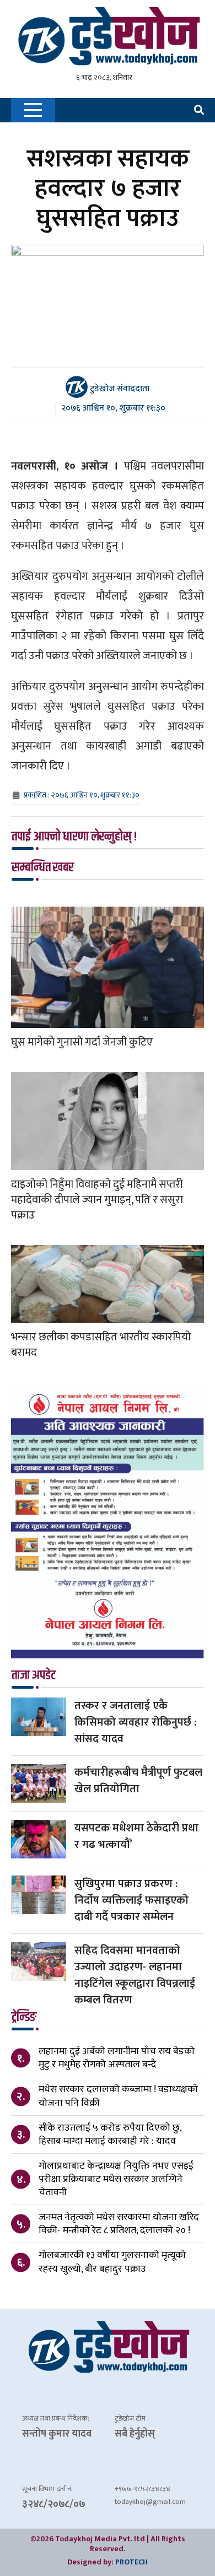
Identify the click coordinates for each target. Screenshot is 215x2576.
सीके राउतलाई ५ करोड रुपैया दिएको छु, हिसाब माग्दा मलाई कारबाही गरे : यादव (110, 2135)
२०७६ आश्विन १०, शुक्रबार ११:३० (113, 408)
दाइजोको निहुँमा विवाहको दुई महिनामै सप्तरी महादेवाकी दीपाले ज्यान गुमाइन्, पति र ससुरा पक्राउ (97, 1200)
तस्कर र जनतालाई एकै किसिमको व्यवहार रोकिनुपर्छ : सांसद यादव (135, 1722)
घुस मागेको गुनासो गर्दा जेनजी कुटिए (82, 1042)
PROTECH (131, 2562)
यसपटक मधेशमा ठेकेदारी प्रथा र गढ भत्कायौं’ (136, 1836)
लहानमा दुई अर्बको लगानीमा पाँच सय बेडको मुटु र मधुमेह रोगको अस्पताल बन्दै (117, 2058)
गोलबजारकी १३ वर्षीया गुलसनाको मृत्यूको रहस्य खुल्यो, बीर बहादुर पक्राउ (112, 2262)
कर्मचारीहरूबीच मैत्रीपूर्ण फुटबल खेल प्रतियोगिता (138, 1781)
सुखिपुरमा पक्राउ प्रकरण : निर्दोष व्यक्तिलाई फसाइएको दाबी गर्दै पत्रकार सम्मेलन (131, 1900)
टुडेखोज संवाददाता (119, 389)
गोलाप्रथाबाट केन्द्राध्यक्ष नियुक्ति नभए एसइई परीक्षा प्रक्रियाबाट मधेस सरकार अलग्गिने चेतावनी (116, 2179)
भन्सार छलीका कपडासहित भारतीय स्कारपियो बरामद (101, 1345)
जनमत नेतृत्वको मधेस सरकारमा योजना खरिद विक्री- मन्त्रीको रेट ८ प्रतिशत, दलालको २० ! (119, 2224)
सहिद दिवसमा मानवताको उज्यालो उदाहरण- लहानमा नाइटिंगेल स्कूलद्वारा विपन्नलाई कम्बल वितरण (135, 1975)
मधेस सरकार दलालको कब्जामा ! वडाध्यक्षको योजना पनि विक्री (118, 2096)
